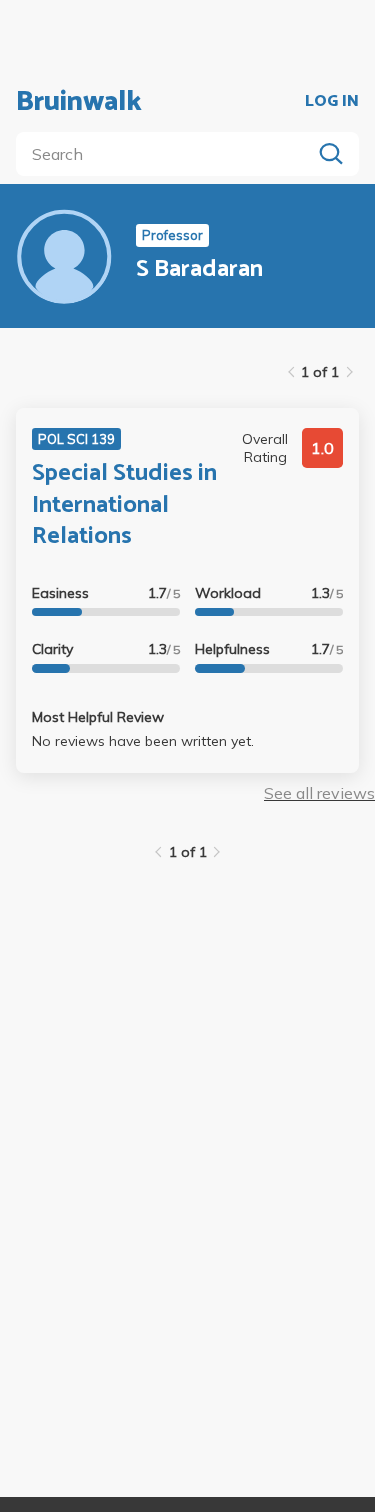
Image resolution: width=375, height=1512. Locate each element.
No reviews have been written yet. (143, 741)
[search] (167, 154)
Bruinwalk (79, 102)
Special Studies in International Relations (124, 504)
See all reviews (319, 793)
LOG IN (332, 102)
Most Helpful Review (98, 717)
